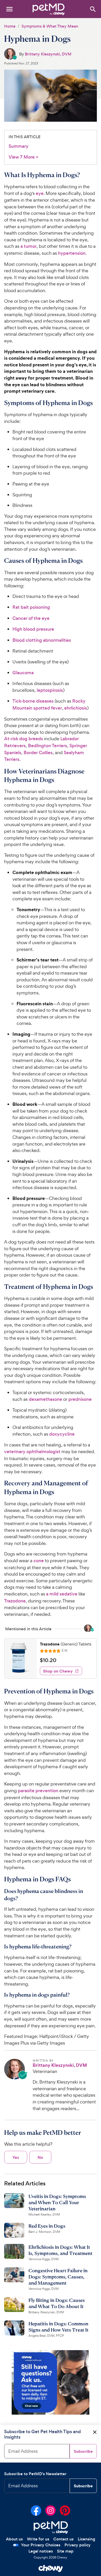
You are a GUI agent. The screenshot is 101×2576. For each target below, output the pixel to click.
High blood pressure (33, 629)
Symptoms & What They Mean (50, 26)
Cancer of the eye (31, 618)
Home (10, 26)
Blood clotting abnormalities (42, 640)
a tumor (28, 246)
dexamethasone (45, 1399)
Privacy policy (78, 2545)
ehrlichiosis (76, 708)
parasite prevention (38, 1791)
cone (39, 1561)
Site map (65, 2551)
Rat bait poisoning (31, 607)
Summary (19, 146)
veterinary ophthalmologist (32, 1452)
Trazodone (15, 1601)
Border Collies (38, 753)
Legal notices (41, 2551)
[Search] (93, 9)
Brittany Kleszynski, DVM (48, 54)
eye (40, 193)
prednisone (80, 1399)
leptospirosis (50, 690)
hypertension (72, 253)
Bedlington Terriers (48, 746)
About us (14, 2539)
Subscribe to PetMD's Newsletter (35, 2474)
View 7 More (23, 157)
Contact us (63, 2539)
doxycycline (62, 1434)
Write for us (38, 2539)
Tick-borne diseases (33, 701)
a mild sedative (62, 1594)
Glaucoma (23, 673)
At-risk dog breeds (24, 739)
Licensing (86, 2539)
